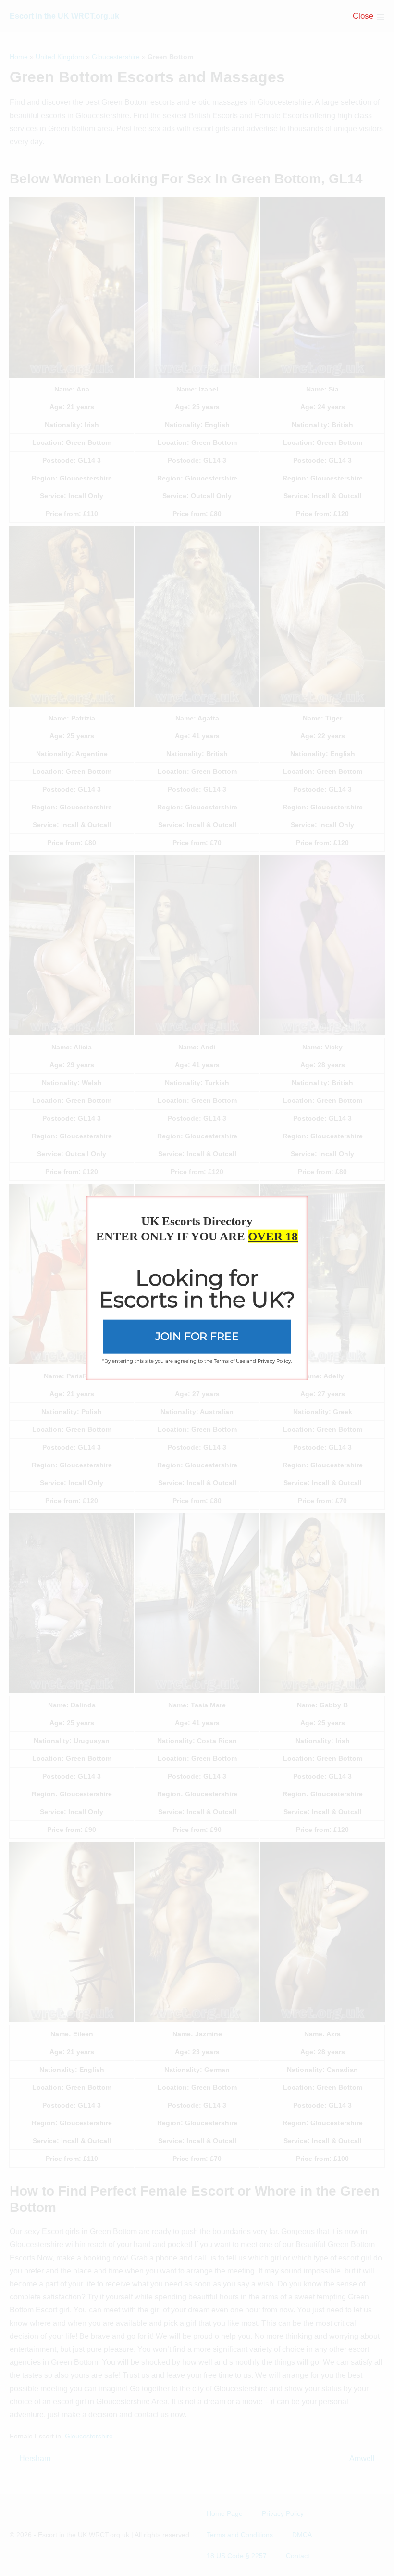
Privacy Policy (274, 1360)
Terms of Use (229, 1360)
